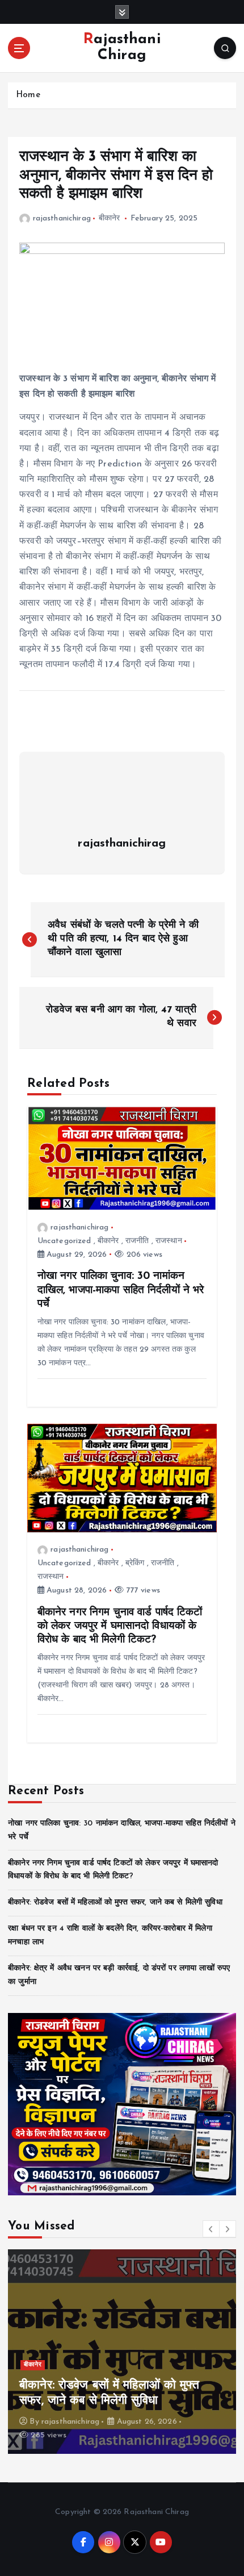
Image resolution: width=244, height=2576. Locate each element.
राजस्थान (169, 1241)
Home (28, 95)
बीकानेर (110, 218)
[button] (211, 2229)
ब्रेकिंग (135, 1563)
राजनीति (137, 1241)
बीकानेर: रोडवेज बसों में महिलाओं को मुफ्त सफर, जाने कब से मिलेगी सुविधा (115, 1902)
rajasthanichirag (62, 218)
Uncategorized (64, 1241)
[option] (122, 2352)
